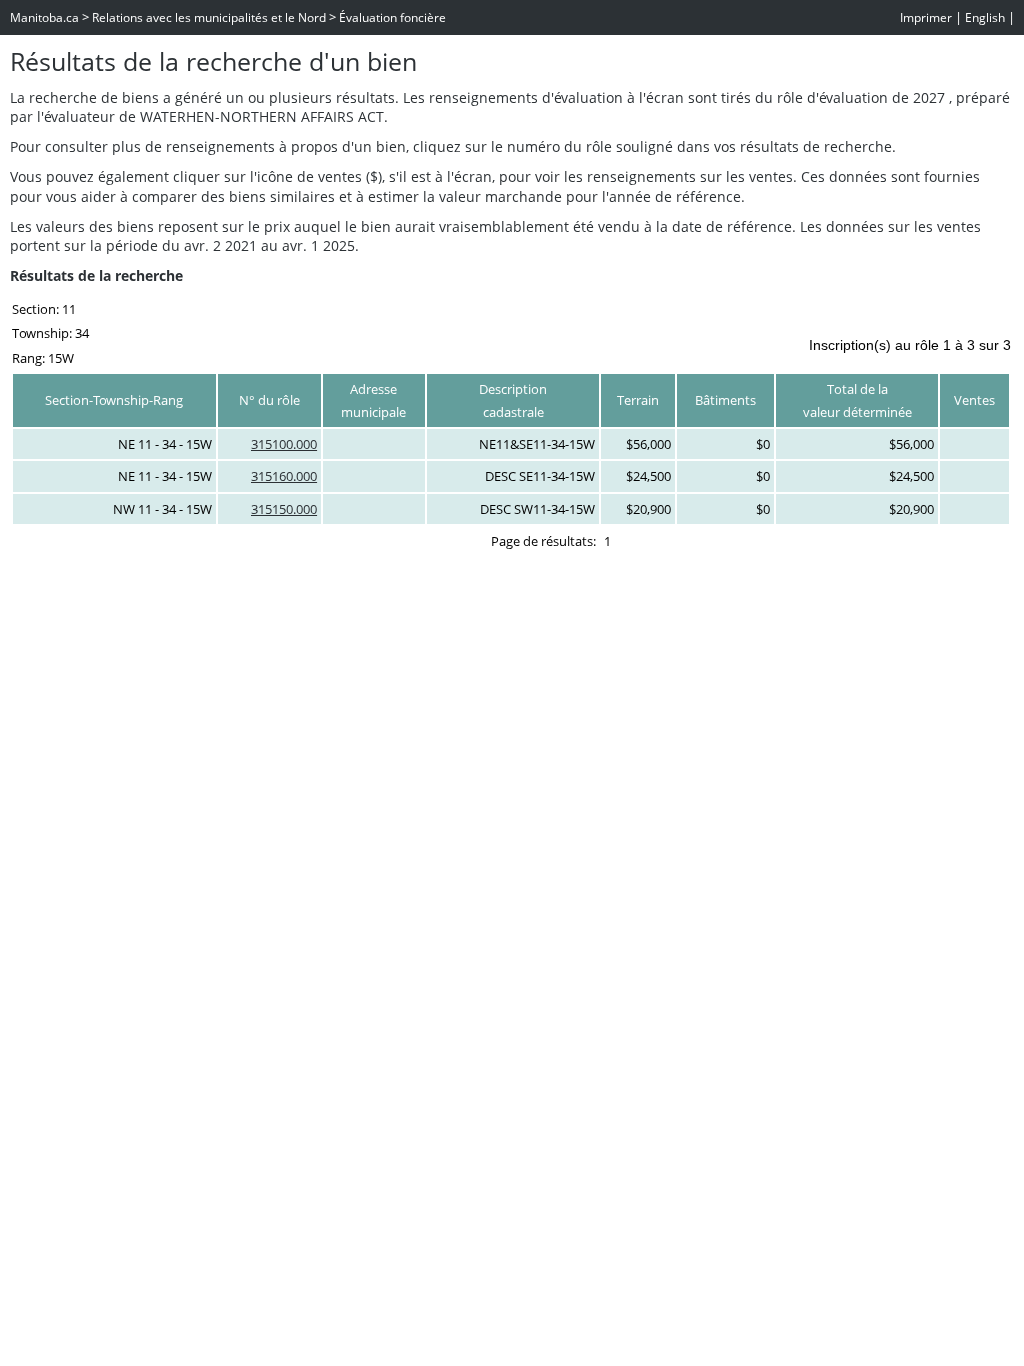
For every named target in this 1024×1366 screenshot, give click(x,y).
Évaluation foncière (392, 17)
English (985, 17)
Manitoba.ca (44, 17)
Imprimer (926, 17)
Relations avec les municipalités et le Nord (209, 17)
